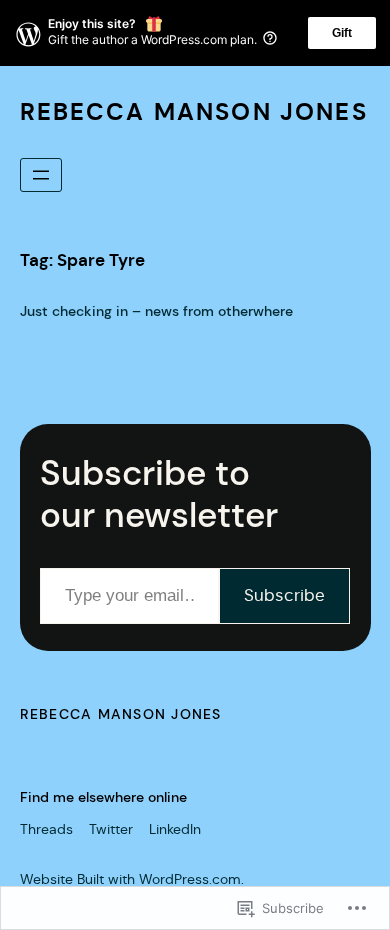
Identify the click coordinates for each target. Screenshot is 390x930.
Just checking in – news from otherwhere (156, 311)
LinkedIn (175, 829)
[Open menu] (41, 175)
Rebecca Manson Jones (194, 112)
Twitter (111, 829)
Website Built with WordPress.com (130, 879)
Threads (46, 829)
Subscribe (284, 595)
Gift (342, 33)
